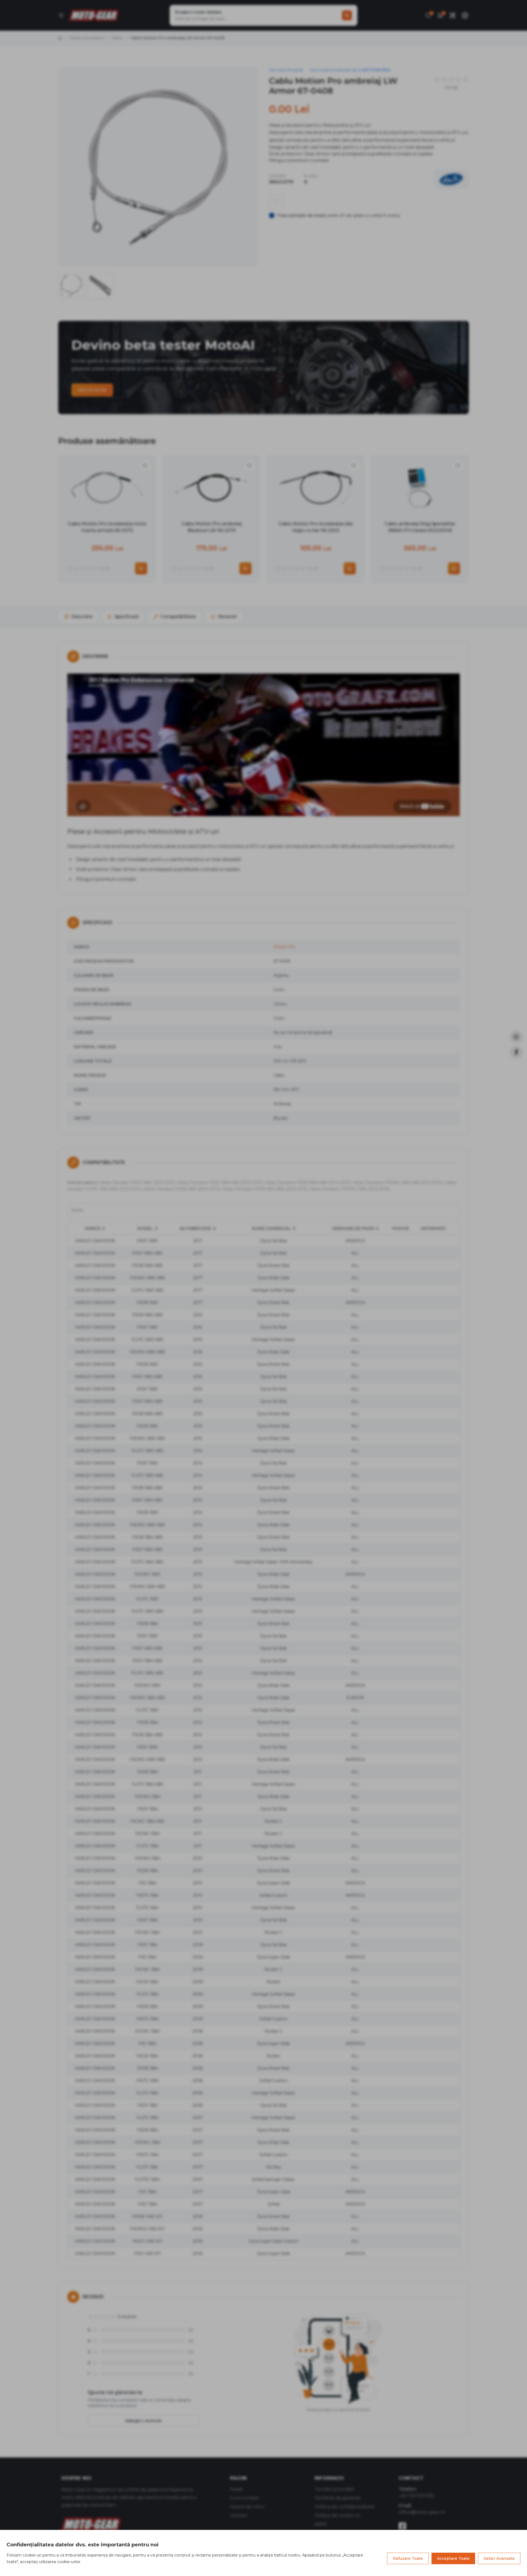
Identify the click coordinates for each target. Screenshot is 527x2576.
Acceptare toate (453, 2558)
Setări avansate (499, 2558)
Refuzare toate (408, 2558)
